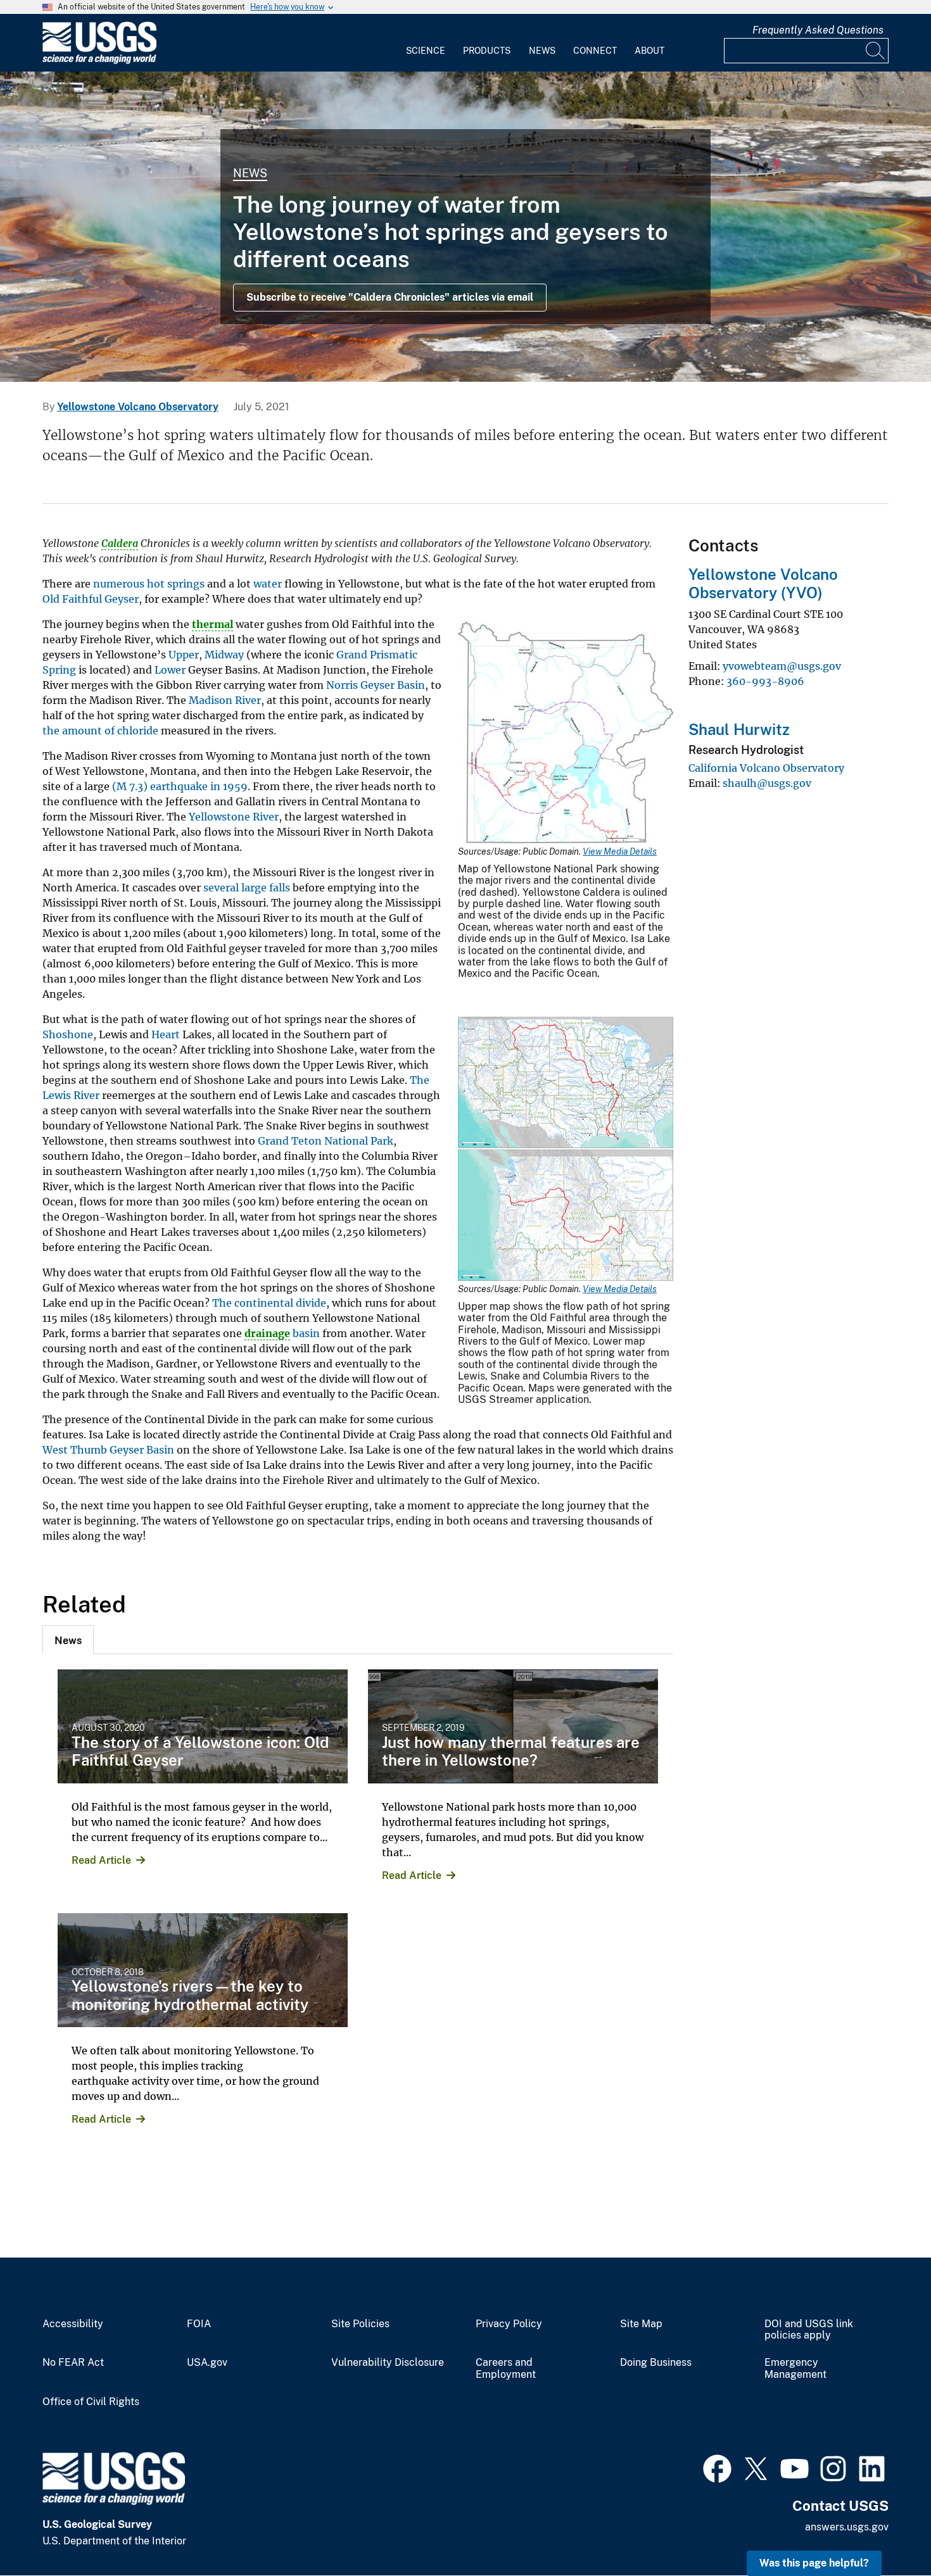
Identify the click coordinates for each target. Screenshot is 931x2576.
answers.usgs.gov (847, 2527)
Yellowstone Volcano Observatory (138, 407)
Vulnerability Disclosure (388, 2363)
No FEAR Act (73, 2363)
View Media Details (620, 851)
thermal (212, 624)
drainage (267, 1333)
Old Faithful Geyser (91, 599)
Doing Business (656, 2363)
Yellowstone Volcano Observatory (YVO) (763, 583)
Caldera (120, 543)
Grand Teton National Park (326, 1141)
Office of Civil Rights (91, 2402)
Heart (166, 1034)
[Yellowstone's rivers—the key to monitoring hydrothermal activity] (203, 1970)
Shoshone (68, 1034)
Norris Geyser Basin (376, 685)
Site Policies (360, 2324)
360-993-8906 (765, 681)
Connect (595, 51)
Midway (224, 655)
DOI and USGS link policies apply (809, 2330)
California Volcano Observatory (766, 768)
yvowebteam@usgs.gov (782, 666)
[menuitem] (426, 43)
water (268, 584)
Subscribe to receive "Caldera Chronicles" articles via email (390, 297)
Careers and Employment (506, 2369)
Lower (170, 670)
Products (487, 51)
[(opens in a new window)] (717, 2467)
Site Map (641, 2324)
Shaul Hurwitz (739, 729)
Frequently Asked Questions (818, 30)
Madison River (225, 700)
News (542, 51)
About (649, 51)
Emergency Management (795, 2369)
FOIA (199, 2324)
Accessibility (73, 2324)
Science (426, 51)
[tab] (68, 1640)
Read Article (101, 1860)
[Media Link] (566, 734)
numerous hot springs (149, 584)
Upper (184, 655)
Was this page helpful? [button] (814, 2563)
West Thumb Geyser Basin (108, 1450)
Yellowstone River (234, 817)
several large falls (247, 888)
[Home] (99, 61)
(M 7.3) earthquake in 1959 (180, 786)
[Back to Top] (885, 2530)
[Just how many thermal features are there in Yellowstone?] (513, 1726)
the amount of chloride (100, 731)
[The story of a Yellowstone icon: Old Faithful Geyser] (203, 1726)
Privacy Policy (509, 2324)
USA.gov (207, 2363)
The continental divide (269, 1303)
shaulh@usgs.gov (767, 783)
